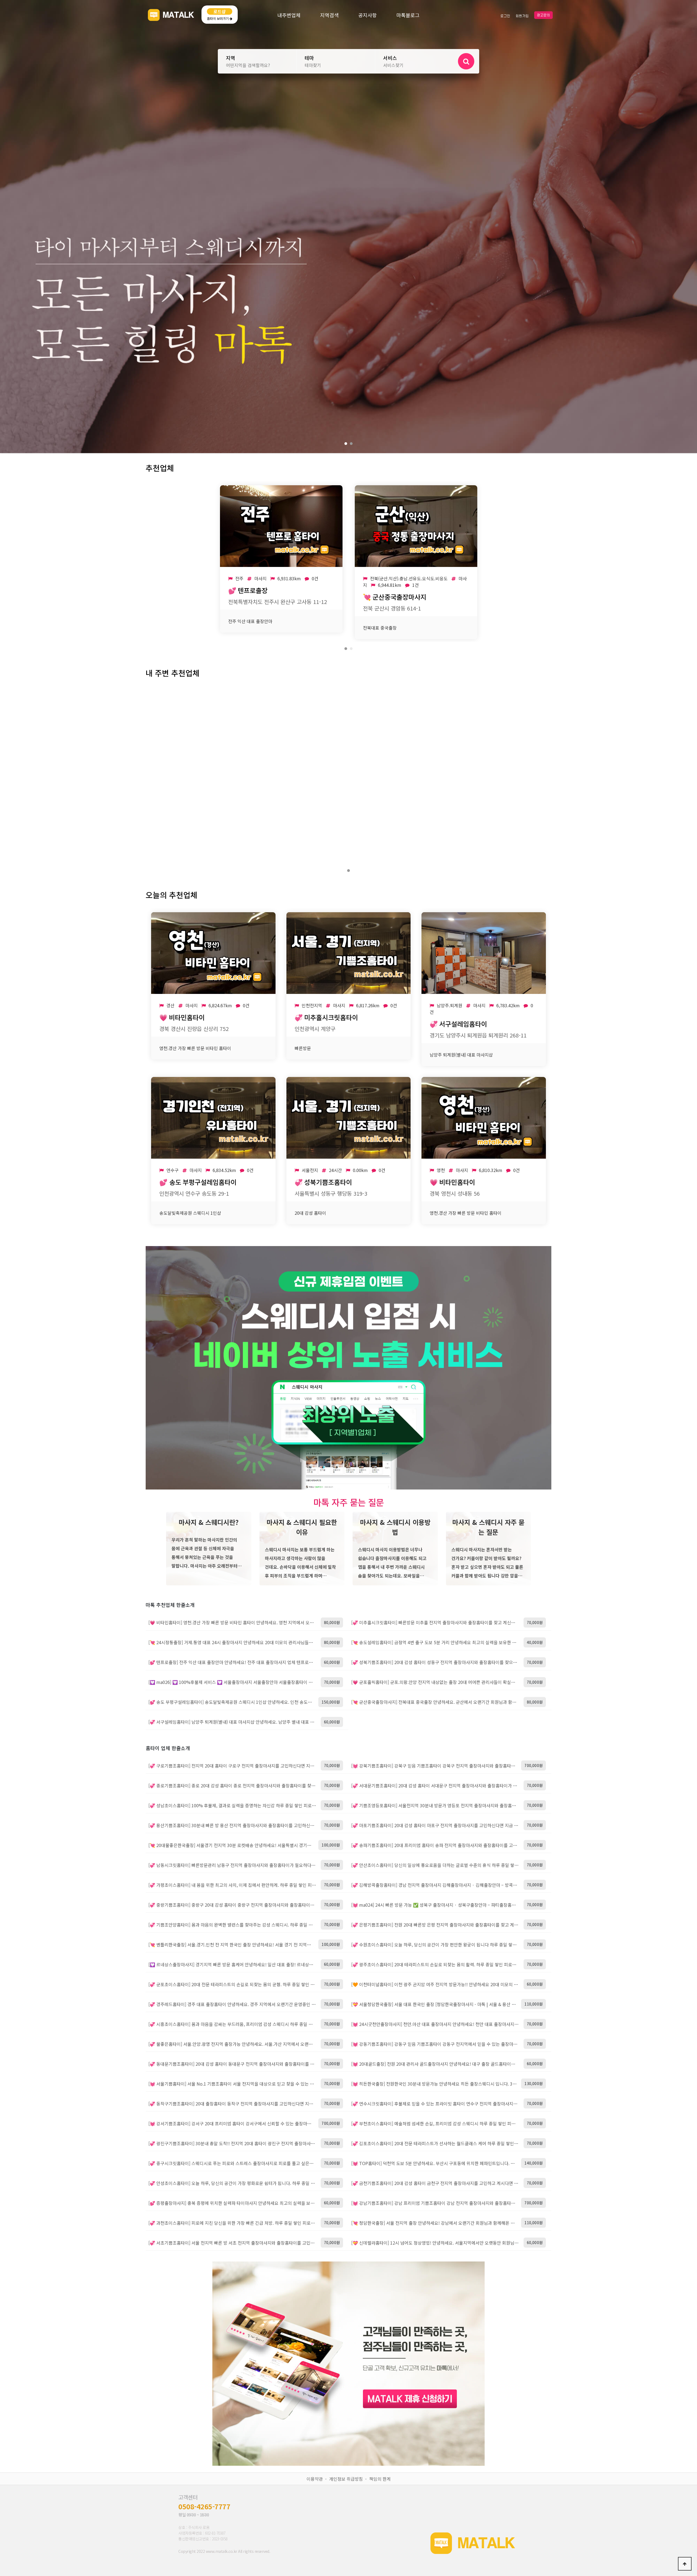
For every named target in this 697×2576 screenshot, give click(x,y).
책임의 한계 (380, 2479)
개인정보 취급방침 (346, 2479)
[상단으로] (685, 2564)
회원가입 (522, 16)
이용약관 (315, 2479)
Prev (7, 227)
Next (690, 227)
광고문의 (543, 15)
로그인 (505, 16)
